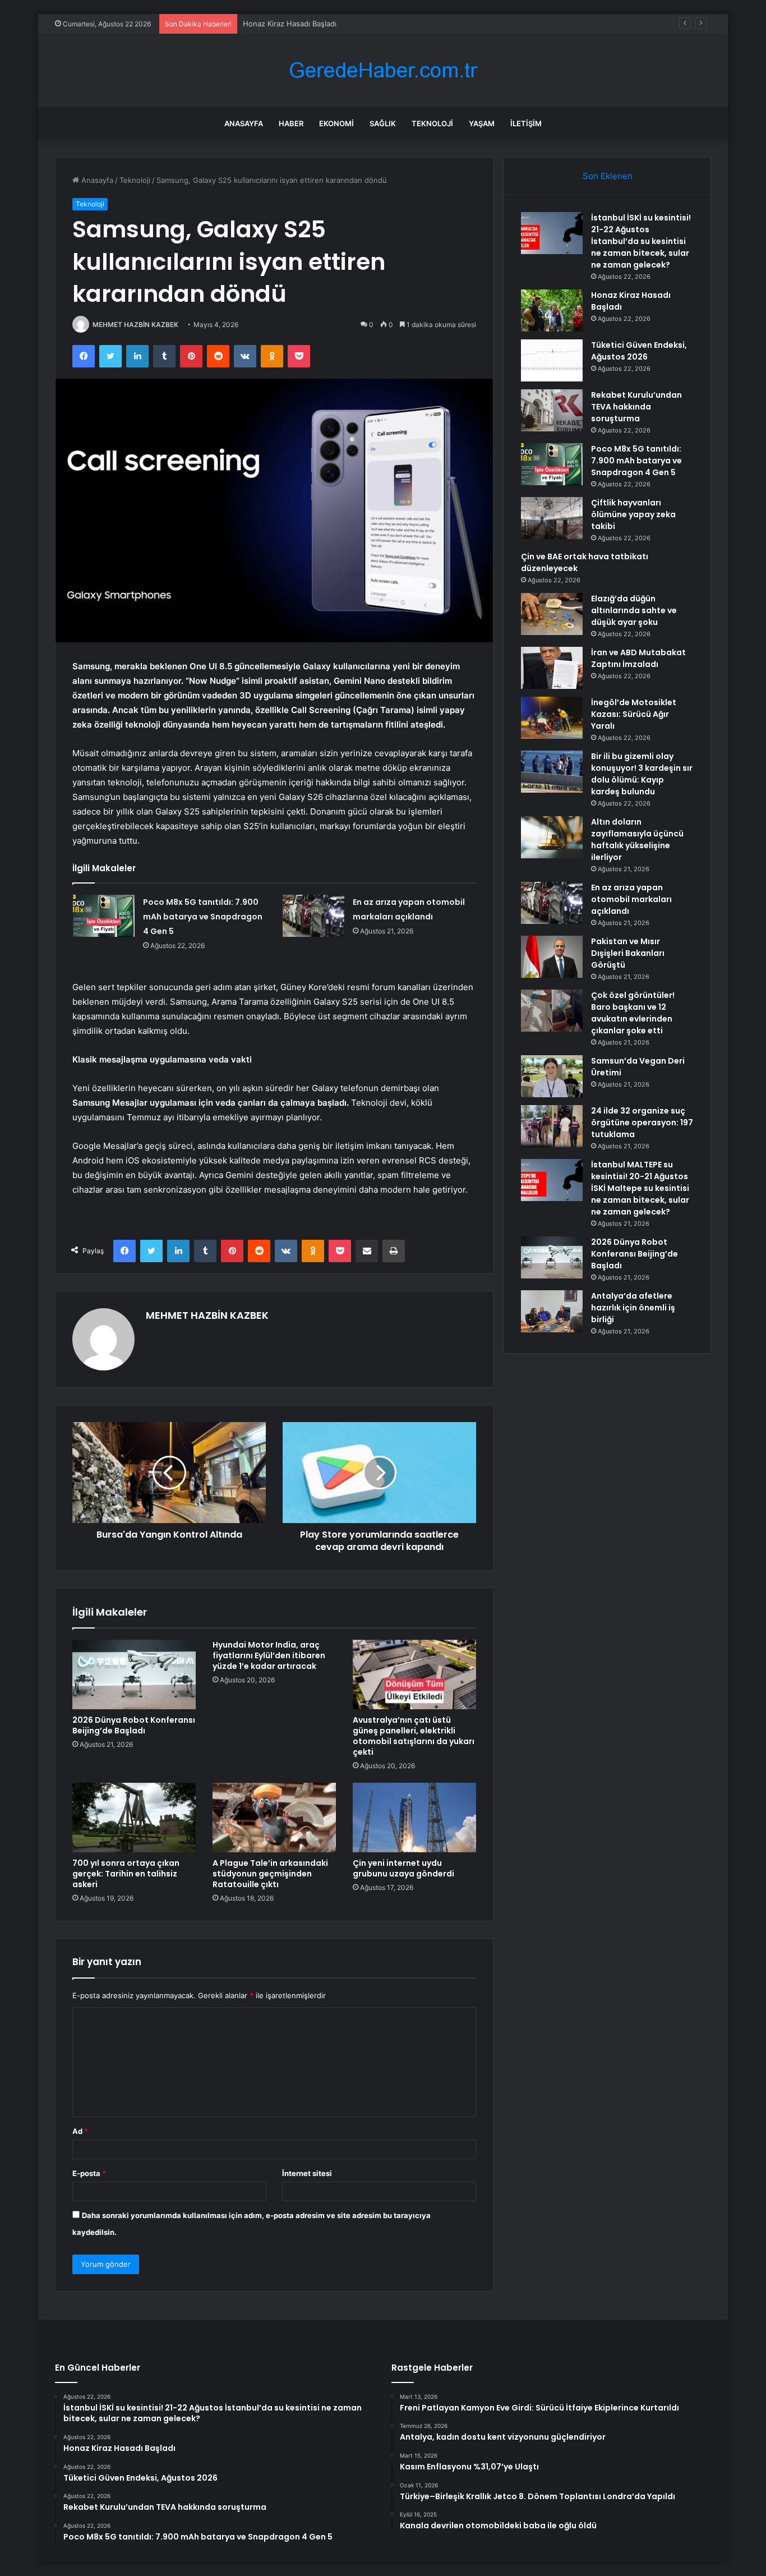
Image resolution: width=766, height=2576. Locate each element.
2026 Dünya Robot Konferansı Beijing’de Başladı (134, 1725)
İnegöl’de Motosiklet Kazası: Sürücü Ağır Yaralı (634, 714)
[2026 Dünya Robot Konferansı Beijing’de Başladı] (134, 1675)
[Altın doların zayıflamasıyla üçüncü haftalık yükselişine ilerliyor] (552, 837)
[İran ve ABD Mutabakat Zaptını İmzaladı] (552, 668)
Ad (80, 2131)
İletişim (526, 123)
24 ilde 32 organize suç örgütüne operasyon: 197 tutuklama (642, 1123)
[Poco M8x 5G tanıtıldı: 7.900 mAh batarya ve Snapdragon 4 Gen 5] (104, 916)
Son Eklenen (608, 176)
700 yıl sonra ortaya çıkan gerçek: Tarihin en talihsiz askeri (126, 1874)
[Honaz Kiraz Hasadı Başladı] (552, 311)
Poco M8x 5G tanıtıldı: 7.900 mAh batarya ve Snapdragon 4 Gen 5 (203, 917)
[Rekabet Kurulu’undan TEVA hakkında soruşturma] (552, 410)
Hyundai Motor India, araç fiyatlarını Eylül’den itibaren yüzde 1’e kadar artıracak (269, 1655)
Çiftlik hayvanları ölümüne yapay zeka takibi (633, 514)
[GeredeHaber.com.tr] (383, 70)
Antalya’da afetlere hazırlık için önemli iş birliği (633, 1308)
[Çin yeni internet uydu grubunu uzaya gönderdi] (414, 1818)
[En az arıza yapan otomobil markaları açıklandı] (313, 916)
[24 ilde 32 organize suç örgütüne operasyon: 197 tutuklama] (552, 1126)
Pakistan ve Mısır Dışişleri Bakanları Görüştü (628, 953)
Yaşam (482, 123)
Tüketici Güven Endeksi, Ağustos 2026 (311, 24)
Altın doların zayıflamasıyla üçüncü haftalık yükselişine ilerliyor (637, 840)
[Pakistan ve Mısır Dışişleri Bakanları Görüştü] (552, 957)
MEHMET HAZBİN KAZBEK (135, 325)
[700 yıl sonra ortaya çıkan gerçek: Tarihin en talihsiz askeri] (134, 1818)
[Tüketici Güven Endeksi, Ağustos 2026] (552, 360)
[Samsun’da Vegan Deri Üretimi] (552, 1076)
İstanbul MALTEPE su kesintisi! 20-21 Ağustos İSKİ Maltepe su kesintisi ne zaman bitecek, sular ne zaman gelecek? (640, 1188)
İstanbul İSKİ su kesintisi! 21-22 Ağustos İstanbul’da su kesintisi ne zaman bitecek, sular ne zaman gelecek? (641, 241)
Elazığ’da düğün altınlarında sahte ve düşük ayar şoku (634, 610)
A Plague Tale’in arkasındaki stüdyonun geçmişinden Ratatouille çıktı (270, 1874)
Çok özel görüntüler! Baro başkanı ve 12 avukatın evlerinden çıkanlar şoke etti (633, 1013)
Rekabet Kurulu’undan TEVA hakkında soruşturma (636, 407)
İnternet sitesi (307, 2173)
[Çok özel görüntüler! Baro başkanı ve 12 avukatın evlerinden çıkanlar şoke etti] (552, 1011)
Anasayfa (244, 123)
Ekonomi (336, 123)
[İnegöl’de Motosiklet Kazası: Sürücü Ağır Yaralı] (552, 718)
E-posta (89, 2173)
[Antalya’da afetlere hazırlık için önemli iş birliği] (552, 1311)
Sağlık (383, 123)
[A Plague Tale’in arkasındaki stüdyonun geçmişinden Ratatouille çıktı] (274, 1818)
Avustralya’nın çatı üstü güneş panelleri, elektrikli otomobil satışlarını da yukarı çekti (414, 1736)
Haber (291, 123)
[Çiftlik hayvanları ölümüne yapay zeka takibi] (552, 518)
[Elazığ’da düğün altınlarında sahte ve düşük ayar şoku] (552, 614)
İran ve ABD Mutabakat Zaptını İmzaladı (638, 658)
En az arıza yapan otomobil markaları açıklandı (631, 899)
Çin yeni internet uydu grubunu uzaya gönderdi (403, 1868)
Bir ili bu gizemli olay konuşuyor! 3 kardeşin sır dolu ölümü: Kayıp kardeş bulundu (642, 774)
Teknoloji (432, 123)
